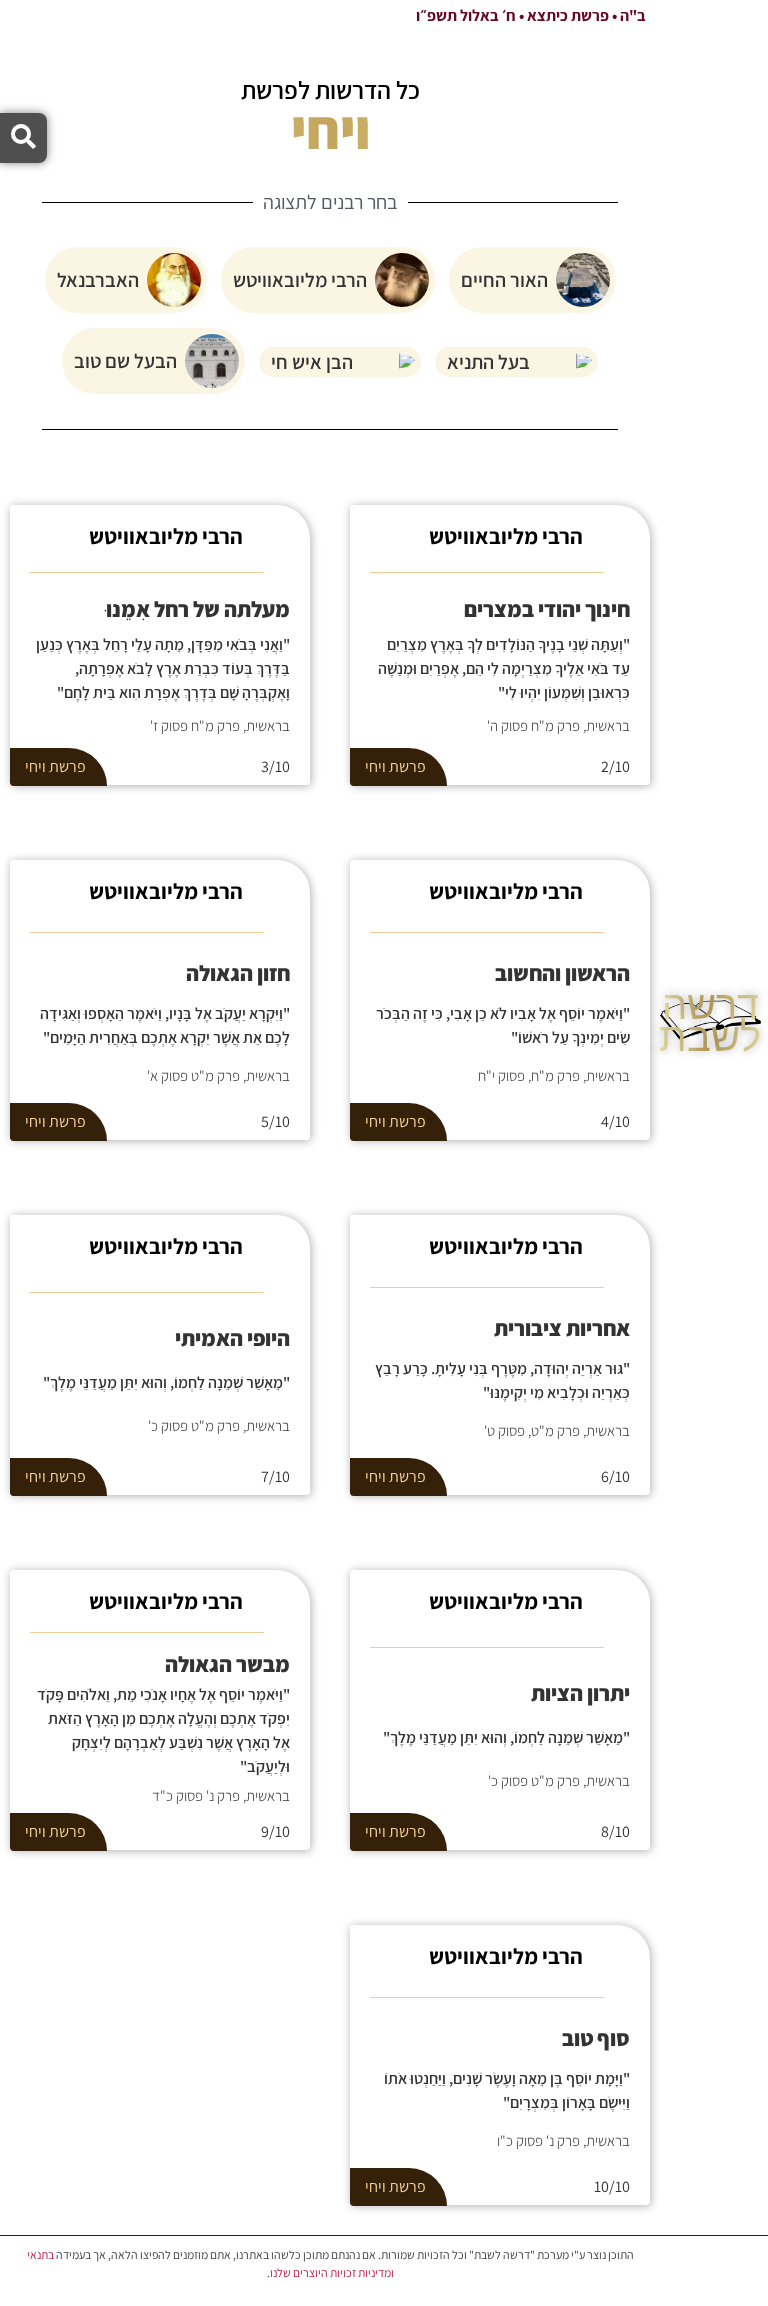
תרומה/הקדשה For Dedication (710, 1249)
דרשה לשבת (710, 1021)
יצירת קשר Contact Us (710, 1299)
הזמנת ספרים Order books (710, 1199)
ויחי (375, 766)
